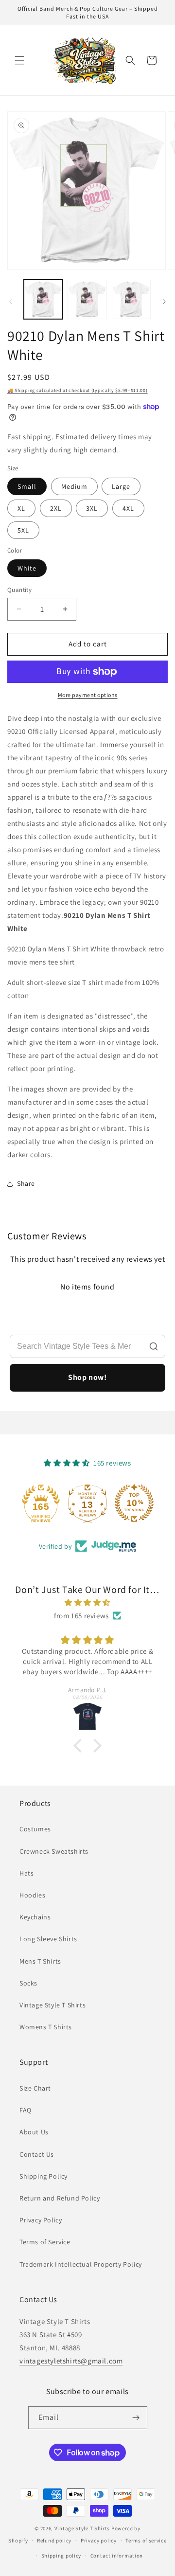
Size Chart (35, 2088)
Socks (28, 1983)
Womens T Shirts (46, 2027)
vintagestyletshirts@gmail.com (71, 2361)
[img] (87, 1602)
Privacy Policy (41, 2220)
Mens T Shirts (40, 1961)
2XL (56, 508)
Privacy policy (99, 2540)
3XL (92, 508)
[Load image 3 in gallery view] (131, 299)
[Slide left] (11, 302)
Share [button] (26, 1183)
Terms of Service (45, 2242)
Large (121, 486)
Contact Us (37, 2154)
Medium (74, 486)
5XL (23, 530)
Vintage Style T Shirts (52, 2005)
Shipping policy (61, 2556)
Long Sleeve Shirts (48, 1939)
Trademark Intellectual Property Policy (81, 2264)
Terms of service (146, 2540)
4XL (128, 508)
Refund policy (54, 2540)
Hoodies (32, 1895)
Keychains (35, 1917)
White (27, 568)
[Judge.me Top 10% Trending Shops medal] (134, 1503)
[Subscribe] (136, 2418)
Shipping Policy (44, 2176)
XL (21, 508)
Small (27, 486)
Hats (26, 1873)
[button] (19, 60)
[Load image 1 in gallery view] (43, 299)
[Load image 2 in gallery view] (87, 299)
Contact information (117, 2556)
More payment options (88, 695)
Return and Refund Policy (60, 2198)
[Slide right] (164, 302)
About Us (34, 2132)
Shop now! (87, 1377)
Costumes (35, 1829)
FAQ (26, 2110)
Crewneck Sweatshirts (54, 1851)
